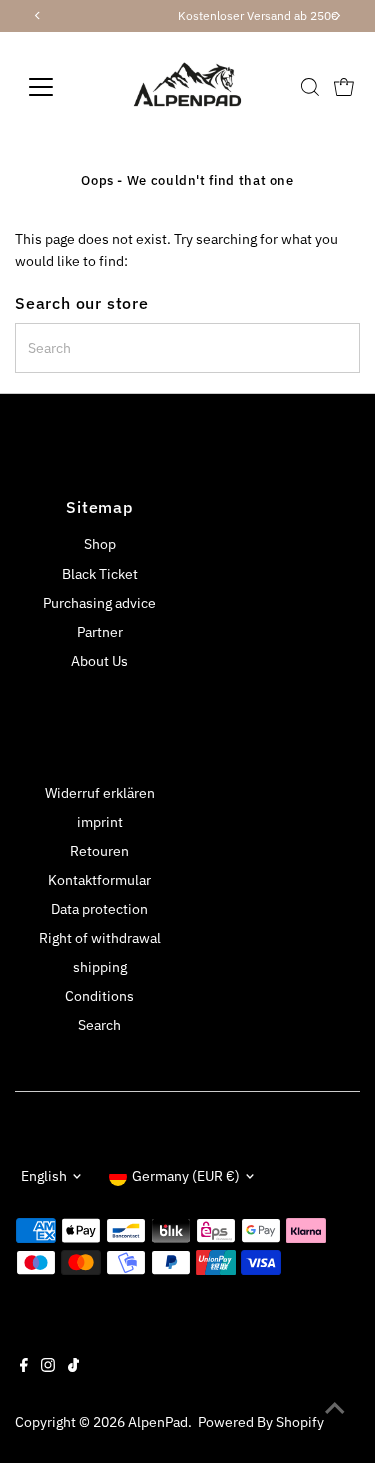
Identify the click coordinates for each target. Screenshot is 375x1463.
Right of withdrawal (100, 938)
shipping (100, 967)
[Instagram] (48, 1367)
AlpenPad (158, 1422)
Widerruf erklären (100, 793)
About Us (99, 661)
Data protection (99, 909)
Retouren (99, 851)
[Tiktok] (73, 1367)
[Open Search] (310, 87)
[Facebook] (24, 1367)
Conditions (99, 996)
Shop (100, 544)
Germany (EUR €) (186, 1176)
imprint (100, 822)
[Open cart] (344, 87)
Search (99, 1025)
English (44, 1176)
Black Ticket (100, 574)
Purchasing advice (99, 603)
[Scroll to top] (335, 1408)
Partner (100, 632)
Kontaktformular (99, 880)
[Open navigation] (56, 87)
